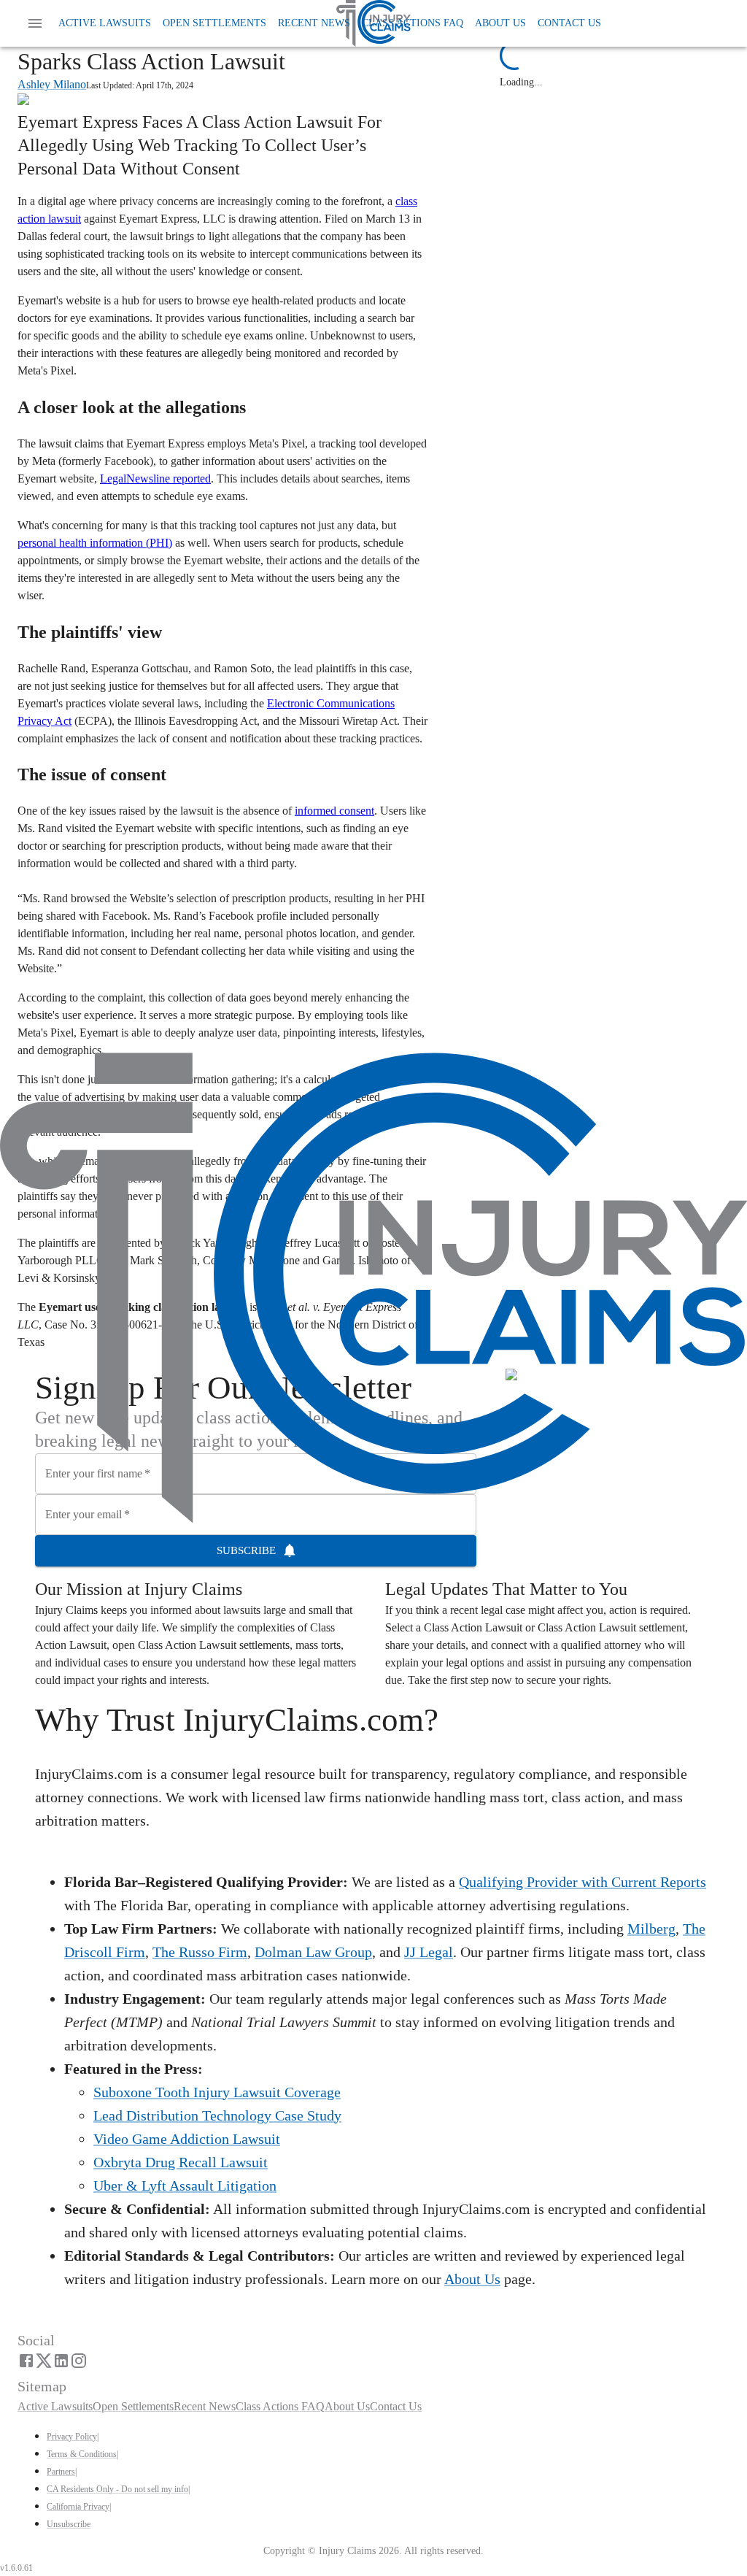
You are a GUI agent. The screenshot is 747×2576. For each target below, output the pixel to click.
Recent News (314, 23)
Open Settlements (214, 23)
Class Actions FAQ (413, 23)
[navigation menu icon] (35, 23)
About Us (500, 23)
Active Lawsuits (105, 23)
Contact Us (569, 23)
